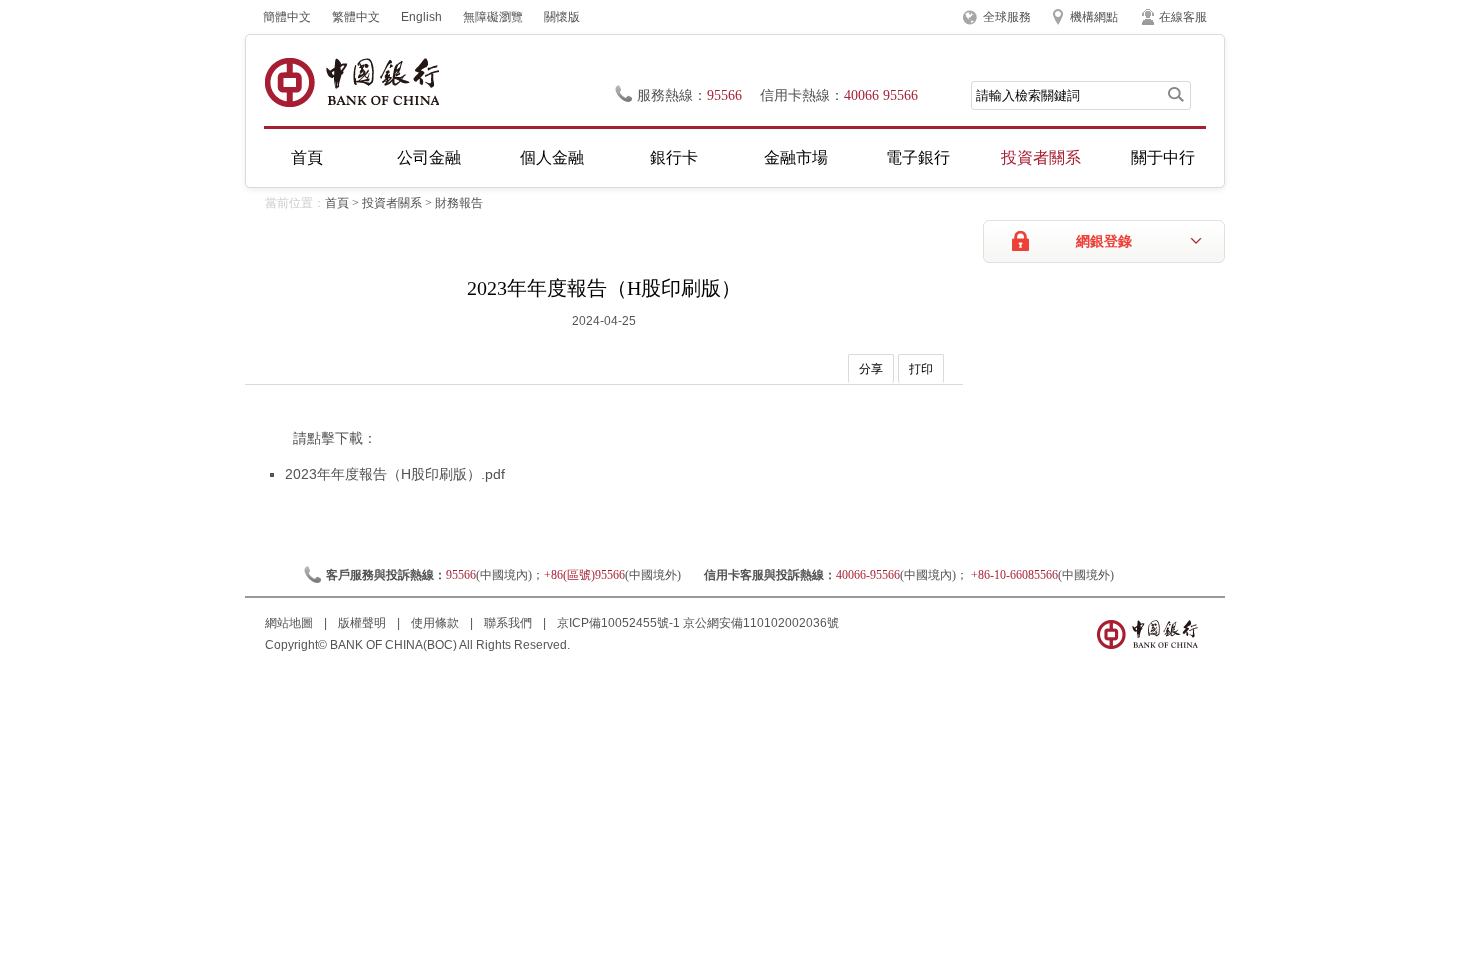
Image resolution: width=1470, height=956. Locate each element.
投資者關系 (1041, 157)
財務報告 (459, 203)
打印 (921, 369)
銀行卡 (674, 157)
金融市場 (796, 157)
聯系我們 (509, 623)
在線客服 (1183, 17)
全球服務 (1007, 17)
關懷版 (562, 17)
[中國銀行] (351, 82)
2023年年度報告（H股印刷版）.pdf (395, 474)
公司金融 (429, 157)
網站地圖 (290, 623)
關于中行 (1163, 157)
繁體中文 (356, 17)
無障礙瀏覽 (493, 17)
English (421, 17)
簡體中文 (287, 17)
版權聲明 (363, 623)
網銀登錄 (1104, 241)
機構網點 (1094, 17)
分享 (871, 369)
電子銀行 (918, 157)
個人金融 (552, 157)
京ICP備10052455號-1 (618, 623)
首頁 (307, 157)
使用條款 (436, 623)
